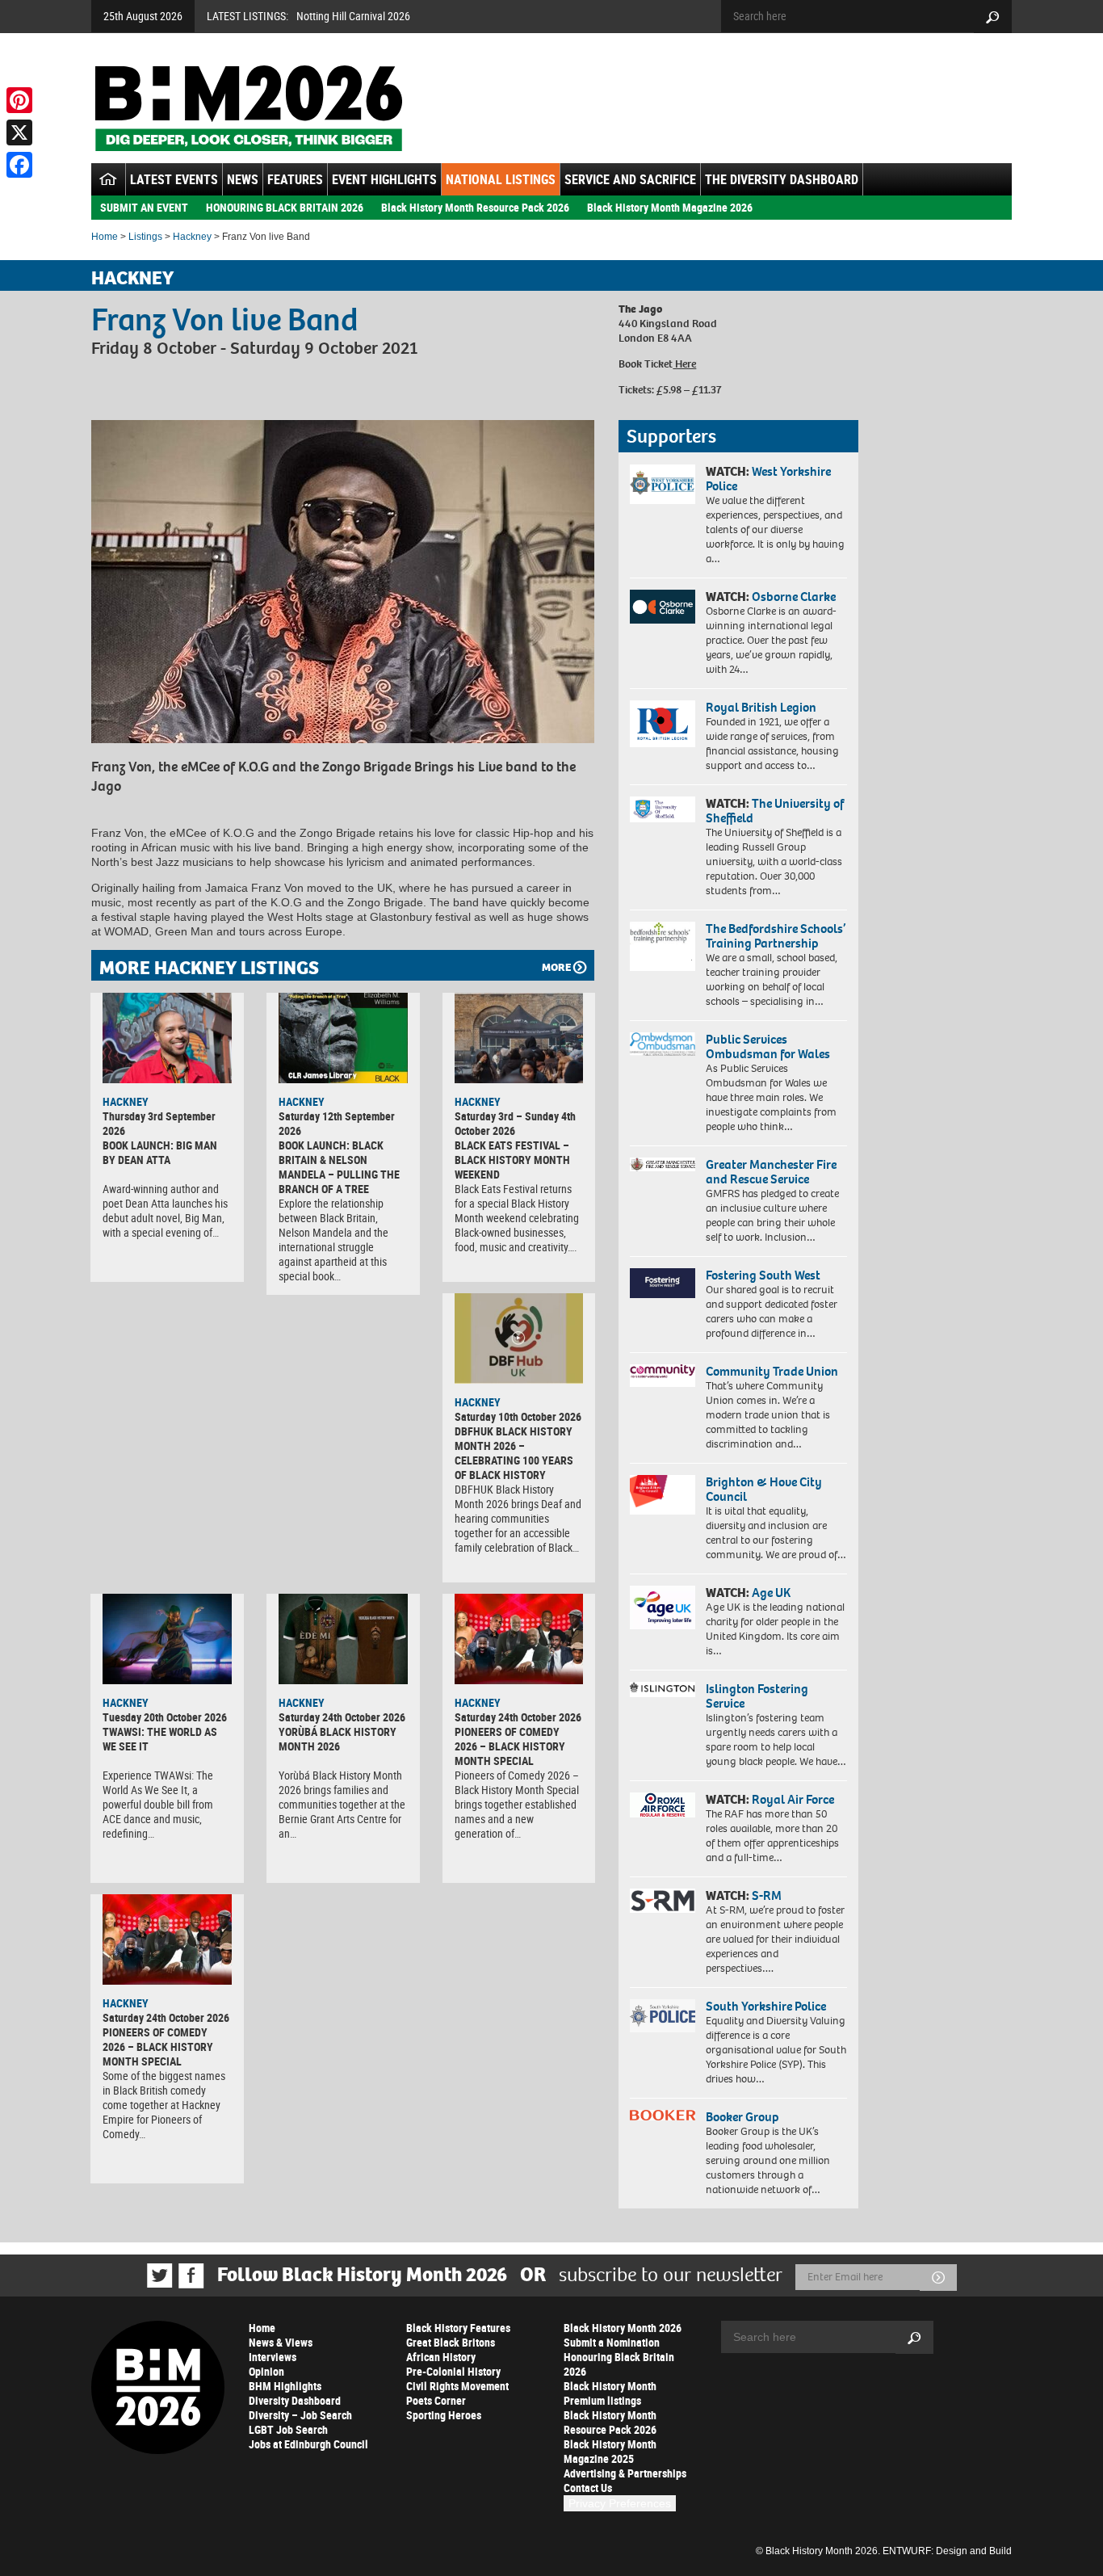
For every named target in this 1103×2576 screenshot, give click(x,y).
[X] (19, 132)
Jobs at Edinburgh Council (308, 2444)
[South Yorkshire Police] (663, 2016)
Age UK (771, 1593)
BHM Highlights (285, 2386)
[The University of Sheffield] (663, 810)
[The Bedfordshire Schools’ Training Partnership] (663, 946)
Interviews (273, 2357)
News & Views (281, 2342)
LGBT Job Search (288, 2429)
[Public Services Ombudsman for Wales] (663, 1044)
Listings (145, 237)
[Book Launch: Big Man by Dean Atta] (167, 1038)
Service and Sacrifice (630, 179)
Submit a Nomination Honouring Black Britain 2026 (619, 2357)
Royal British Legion (761, 707)
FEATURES (295, 179)
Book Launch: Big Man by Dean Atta (160, 1152)
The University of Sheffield (775, 811)
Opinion (266, 2371)
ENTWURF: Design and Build (947, 2551)
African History (441, 2357)
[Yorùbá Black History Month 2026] (343, 1639)
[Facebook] (19, 165)
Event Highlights (384, 179)
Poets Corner (436, 2400)
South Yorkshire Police (766, 2006)
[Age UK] (663, 1607)
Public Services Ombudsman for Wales (768, 1046)
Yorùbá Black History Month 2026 (338, 1739)
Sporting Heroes (444, 2415)
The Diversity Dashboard (782, 179)
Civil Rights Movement (457, 2386)
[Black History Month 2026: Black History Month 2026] (248, 108)
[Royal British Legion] (663, 724)
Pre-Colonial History (453, 2371)
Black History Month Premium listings (610, 2393)
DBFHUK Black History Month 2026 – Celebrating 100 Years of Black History (514, 1453)
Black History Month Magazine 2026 (670, 207)
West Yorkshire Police (768, 479)
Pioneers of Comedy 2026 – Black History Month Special (510, 1746)
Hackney (192, 237)
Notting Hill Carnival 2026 (353, 16)
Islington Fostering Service (757, 1696)
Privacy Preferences (620, 2503)
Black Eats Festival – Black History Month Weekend (512, 1160)
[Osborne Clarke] (663, 607)
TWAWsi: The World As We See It (160, 1739)
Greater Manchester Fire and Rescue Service (771, 1172)
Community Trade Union (772, 1371)
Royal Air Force (793, 1799)
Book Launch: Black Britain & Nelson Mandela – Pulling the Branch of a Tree (339, 1167)
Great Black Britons (451, 2342)
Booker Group (744, 2117)
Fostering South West (763, 1275)
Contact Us (588, 2488)
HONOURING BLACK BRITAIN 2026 (285, 207)
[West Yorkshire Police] (663, 484)
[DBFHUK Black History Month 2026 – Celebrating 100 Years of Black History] (519, 1338)
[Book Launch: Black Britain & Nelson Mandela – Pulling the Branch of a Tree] (343, 1038)
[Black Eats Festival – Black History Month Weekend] (519, 1038)
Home (105, 237)
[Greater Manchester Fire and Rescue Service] (663, 1165)
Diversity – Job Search (300, 2415)
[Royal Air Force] (663, 1805)
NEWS (243, 179)
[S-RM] (663, 1901)
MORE (556, 967)
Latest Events (174, 179)
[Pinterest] (19, 100)
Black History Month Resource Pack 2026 (475, 207)
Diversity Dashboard (295, 2400)
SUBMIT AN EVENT (144, 207)
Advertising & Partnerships (625, 2473)
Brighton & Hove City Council (764, 1489)
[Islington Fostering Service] (663, 1689)
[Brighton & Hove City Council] (663, 1495)
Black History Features (458, 2328)
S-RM (767, 1895)
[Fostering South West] (663, 1283)
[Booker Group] (663, 2115)
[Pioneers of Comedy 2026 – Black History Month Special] (519, 1639)
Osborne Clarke (794, 597)
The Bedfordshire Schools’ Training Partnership (776, 936)
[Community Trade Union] (663, 1376)
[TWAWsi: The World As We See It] (167, 1639)
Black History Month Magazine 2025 (610, 2451)
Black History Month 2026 (623, 2328)
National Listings (501, 179)
